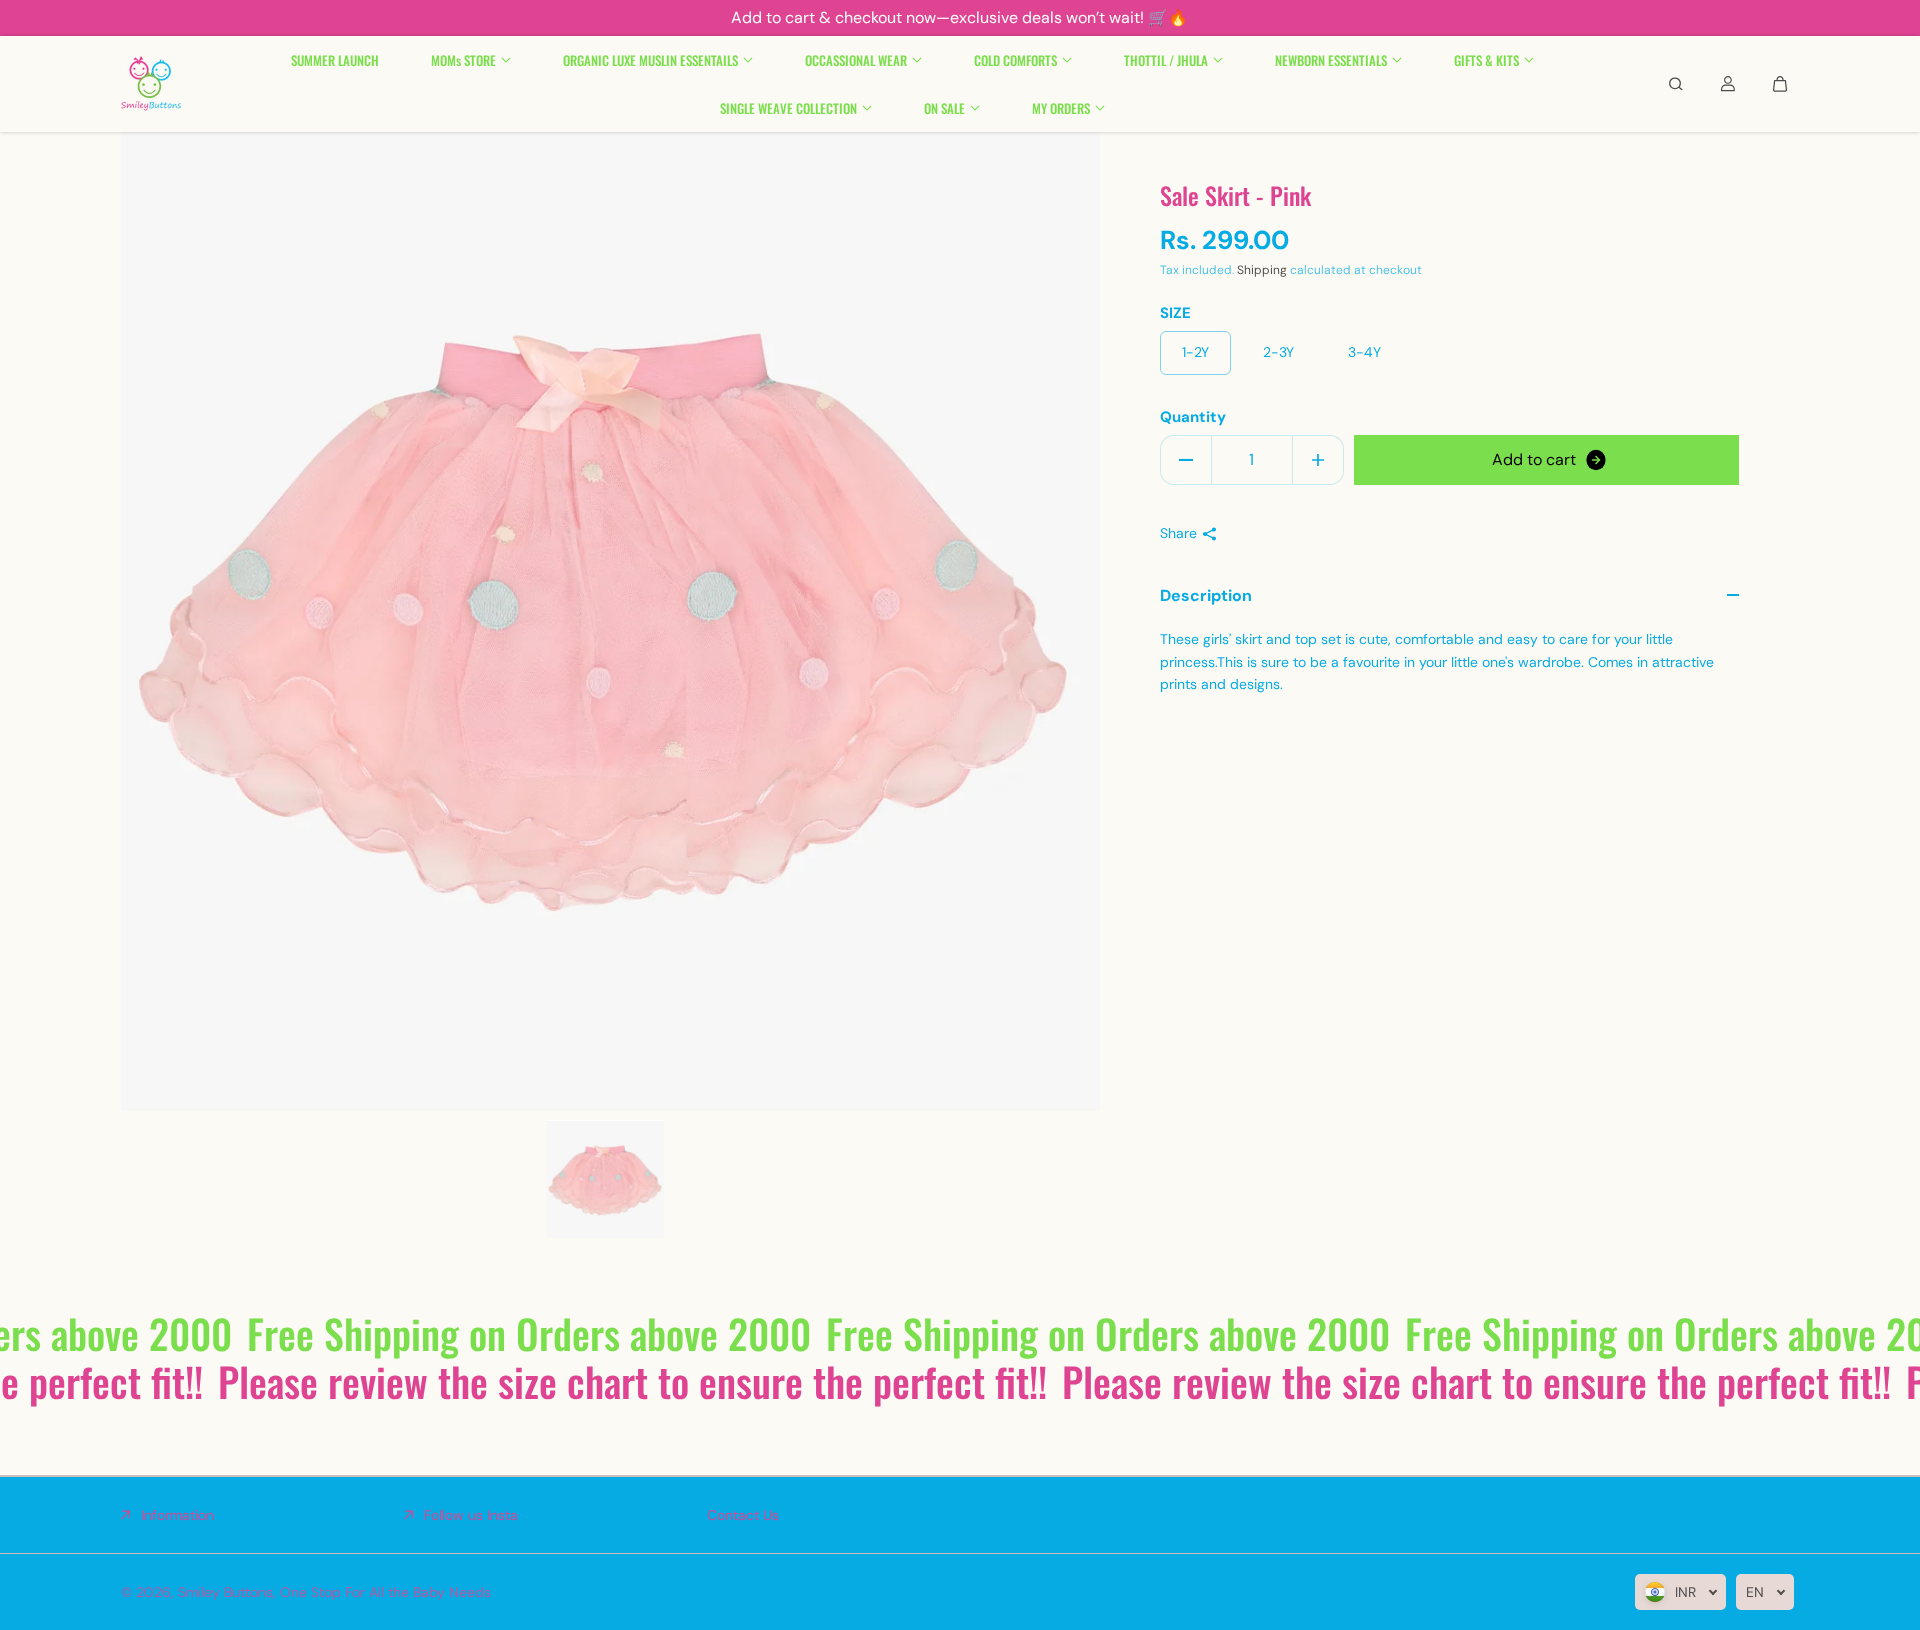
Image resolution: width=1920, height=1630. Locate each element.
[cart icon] (1780, 84)
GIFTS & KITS (1486, 60)
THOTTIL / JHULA (1166, 60)
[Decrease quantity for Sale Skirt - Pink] (1186, 460)
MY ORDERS (1061, 108)
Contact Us (743, 1515)
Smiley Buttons (225, 1592)
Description (1206, 595)
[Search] (1676, 84)
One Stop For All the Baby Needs (385, 1592)
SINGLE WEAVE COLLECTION (788, 108)
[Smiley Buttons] (151, 84)
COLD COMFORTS (1015, 60)
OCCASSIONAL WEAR (856, 60)
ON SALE (944, 108)
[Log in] (1728, 84)
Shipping (1262, 271)
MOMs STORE (463, 60)
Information (177, 1515)
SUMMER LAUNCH (335, 60)
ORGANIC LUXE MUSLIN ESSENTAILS (650, 60)
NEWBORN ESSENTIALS (1331, 60)
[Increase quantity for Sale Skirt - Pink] (1318, 460)
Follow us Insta (471, 1515)
